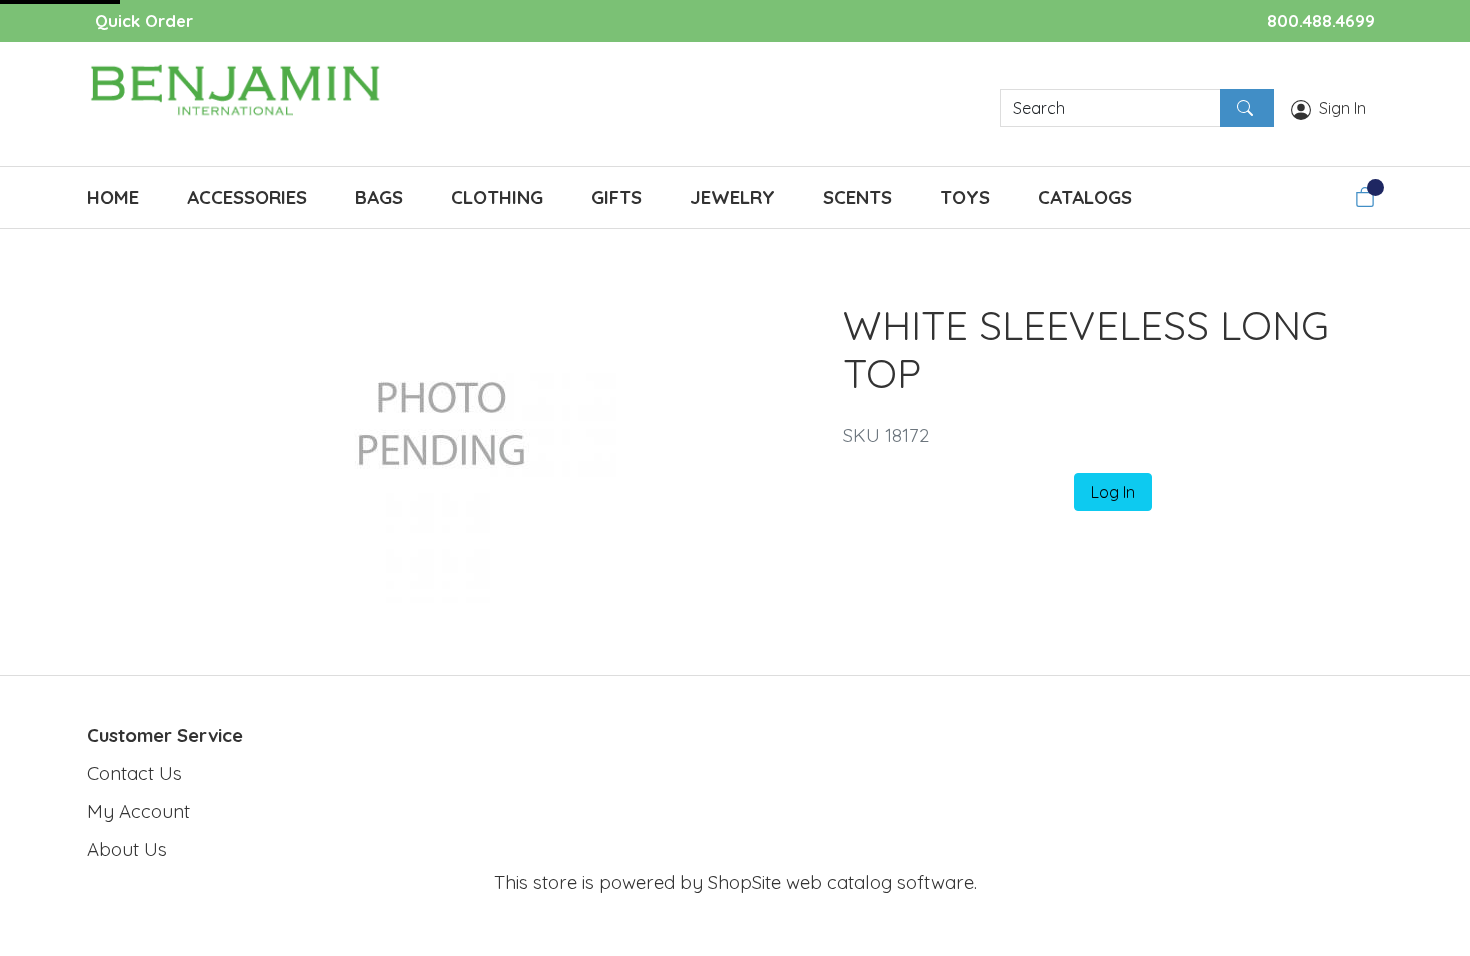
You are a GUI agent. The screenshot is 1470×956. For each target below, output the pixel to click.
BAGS (379, 197)
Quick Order (144, 20)
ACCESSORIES (247, 197)
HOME (113, 197)
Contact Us (134, 773)
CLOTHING (497, 197)
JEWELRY (732, 197)
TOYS (965, 197)
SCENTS (857, 197)
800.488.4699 (1321, 20)
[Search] (1247, 108)
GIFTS (616, 197)
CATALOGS (1085, 197)
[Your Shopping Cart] (1365, 197)
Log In (1113, 492)
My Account (138, 811)
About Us (127, 849)
